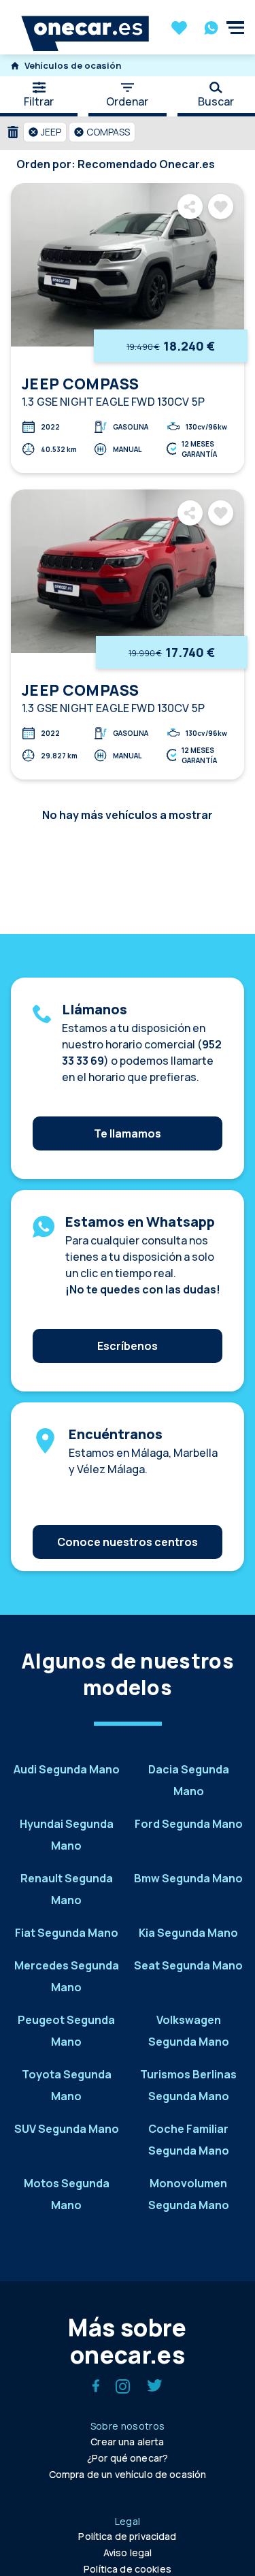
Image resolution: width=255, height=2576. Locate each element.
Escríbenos (128, 1346)
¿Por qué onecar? (128, 2458)
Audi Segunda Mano (67, 1769)
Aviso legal (128, 2553)
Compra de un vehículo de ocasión (128, 2474)
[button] (45, 132)
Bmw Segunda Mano (188, 1878)
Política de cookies (128, 2569)
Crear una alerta (127, 2442)
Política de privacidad (127, 2536)
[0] (179, 29)
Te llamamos (128, 1133)
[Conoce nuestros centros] (128, 1522)
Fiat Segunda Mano (67, 1933)
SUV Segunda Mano (67, 2129)
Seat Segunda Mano (188, 1965)
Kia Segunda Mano (188, 1933)
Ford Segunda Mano (189, 1824)
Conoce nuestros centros (128, 1542)
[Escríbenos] (128, 1325)
